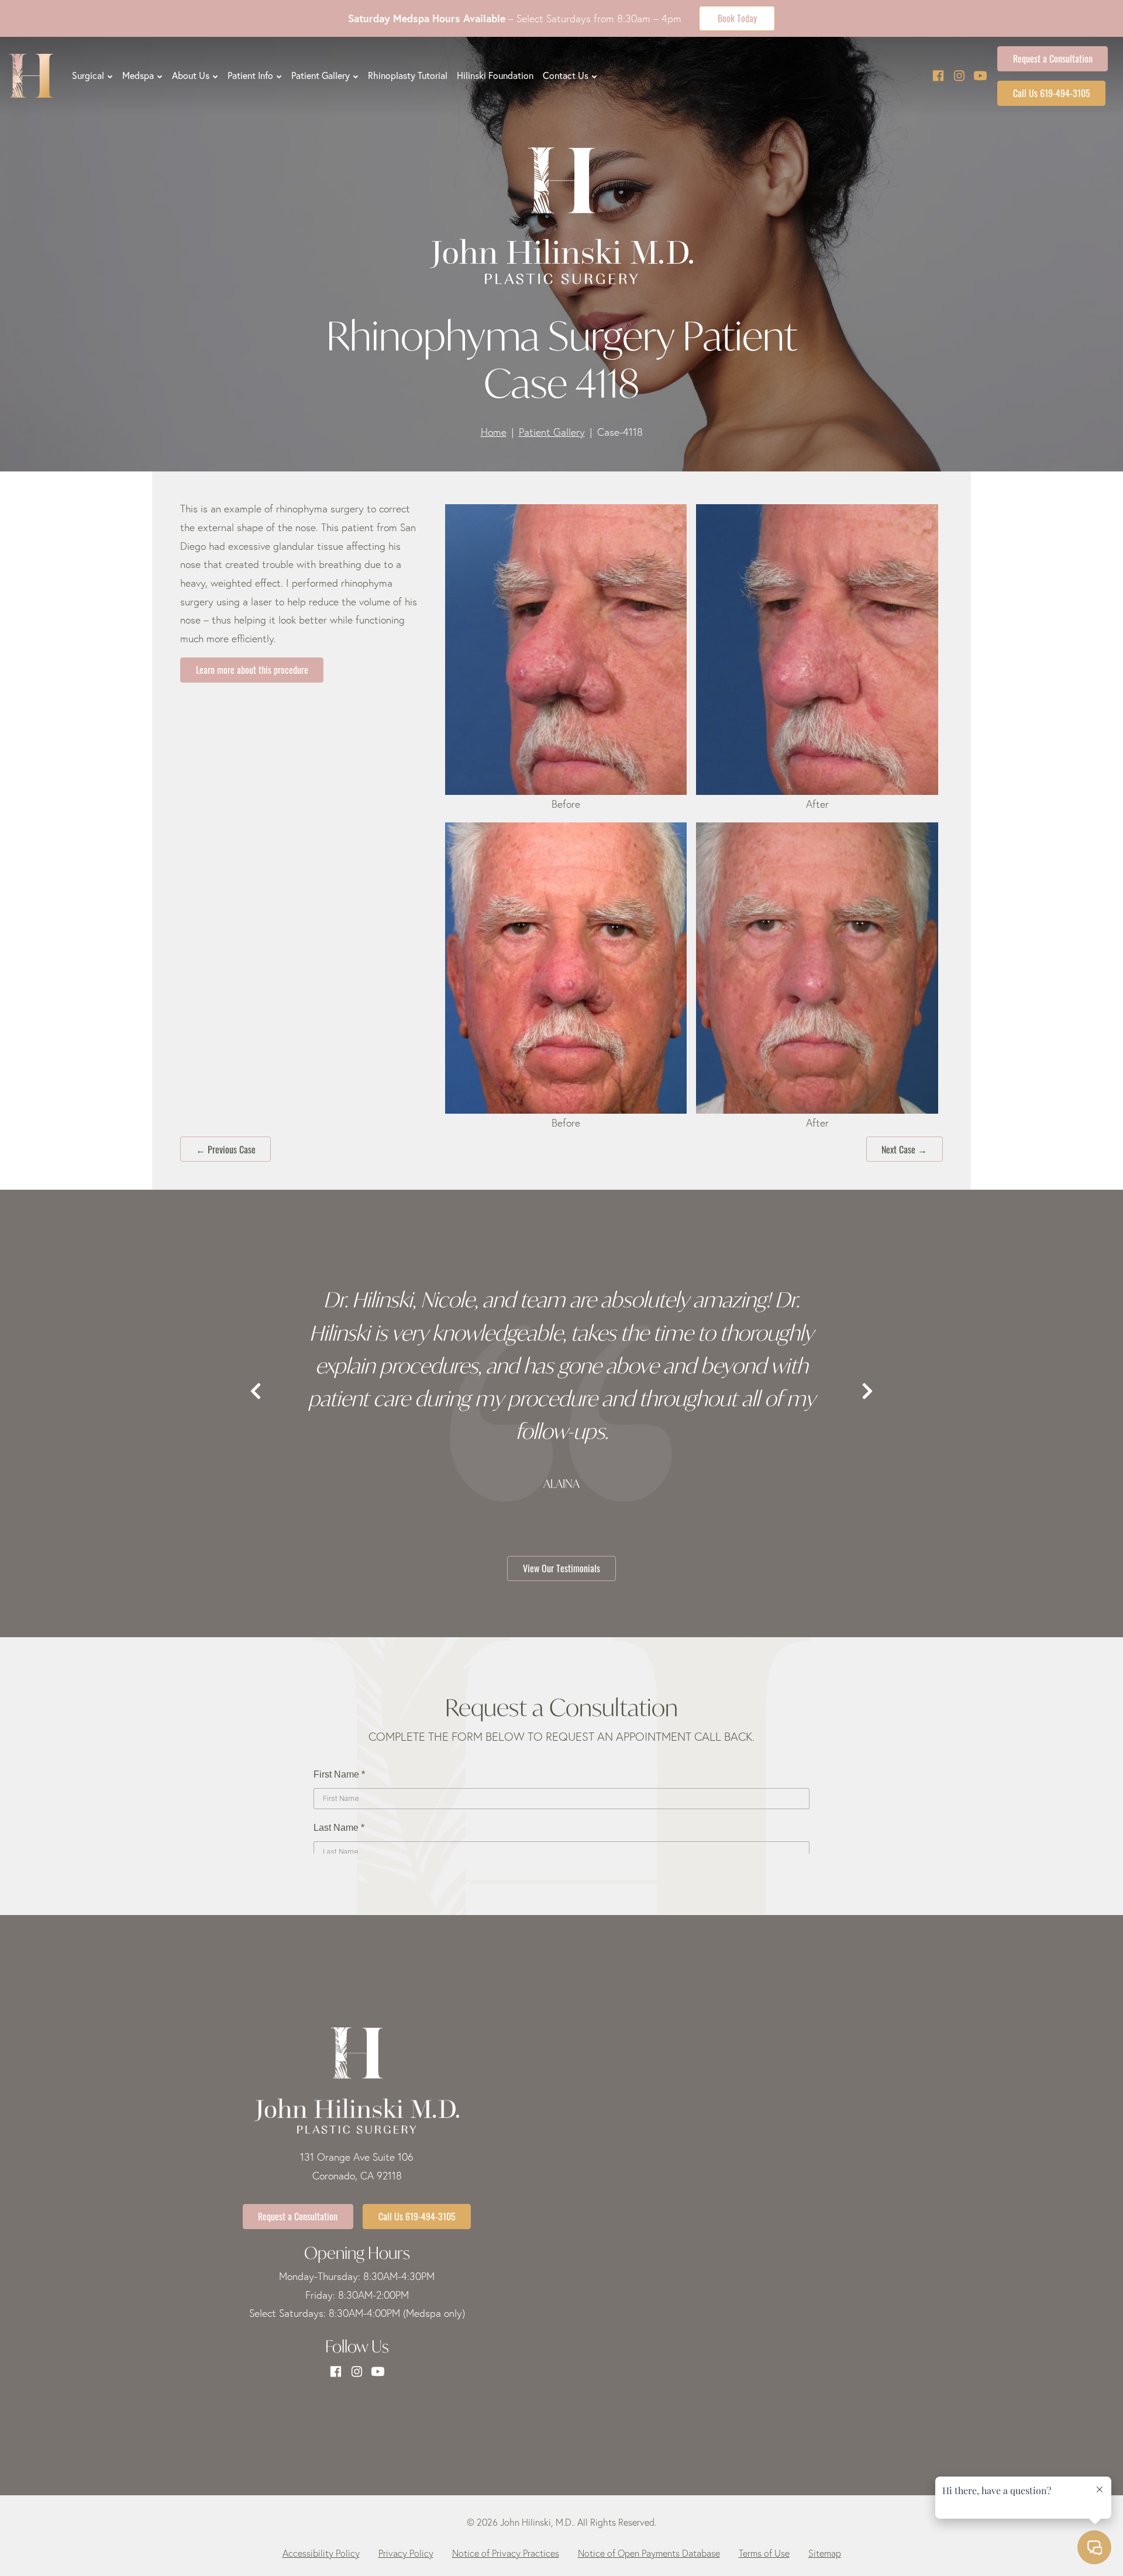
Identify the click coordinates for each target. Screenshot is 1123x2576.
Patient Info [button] (250, 75)
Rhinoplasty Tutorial (408, 75)
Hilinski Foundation (495, 75)
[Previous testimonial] (256, 1392)
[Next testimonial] (867, 1392)
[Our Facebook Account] (938, 76)
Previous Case (226, 1149)
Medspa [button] (138, 75)
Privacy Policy (406, 2553)
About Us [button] (191, 75)
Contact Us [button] (566, 75)
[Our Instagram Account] (959, 76)
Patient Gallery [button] (321, 75)
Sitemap (825, 2553)
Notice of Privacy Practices (506, 2553)
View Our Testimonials (561, 1568)
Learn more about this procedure (252, 669)
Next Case (904, 1149)
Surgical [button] (88, 75)
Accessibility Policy (321, 2553)
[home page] (31, 76)
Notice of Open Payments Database (649, 2553)
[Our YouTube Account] (980, 76)
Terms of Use (764, 2553)
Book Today (737, 18)
